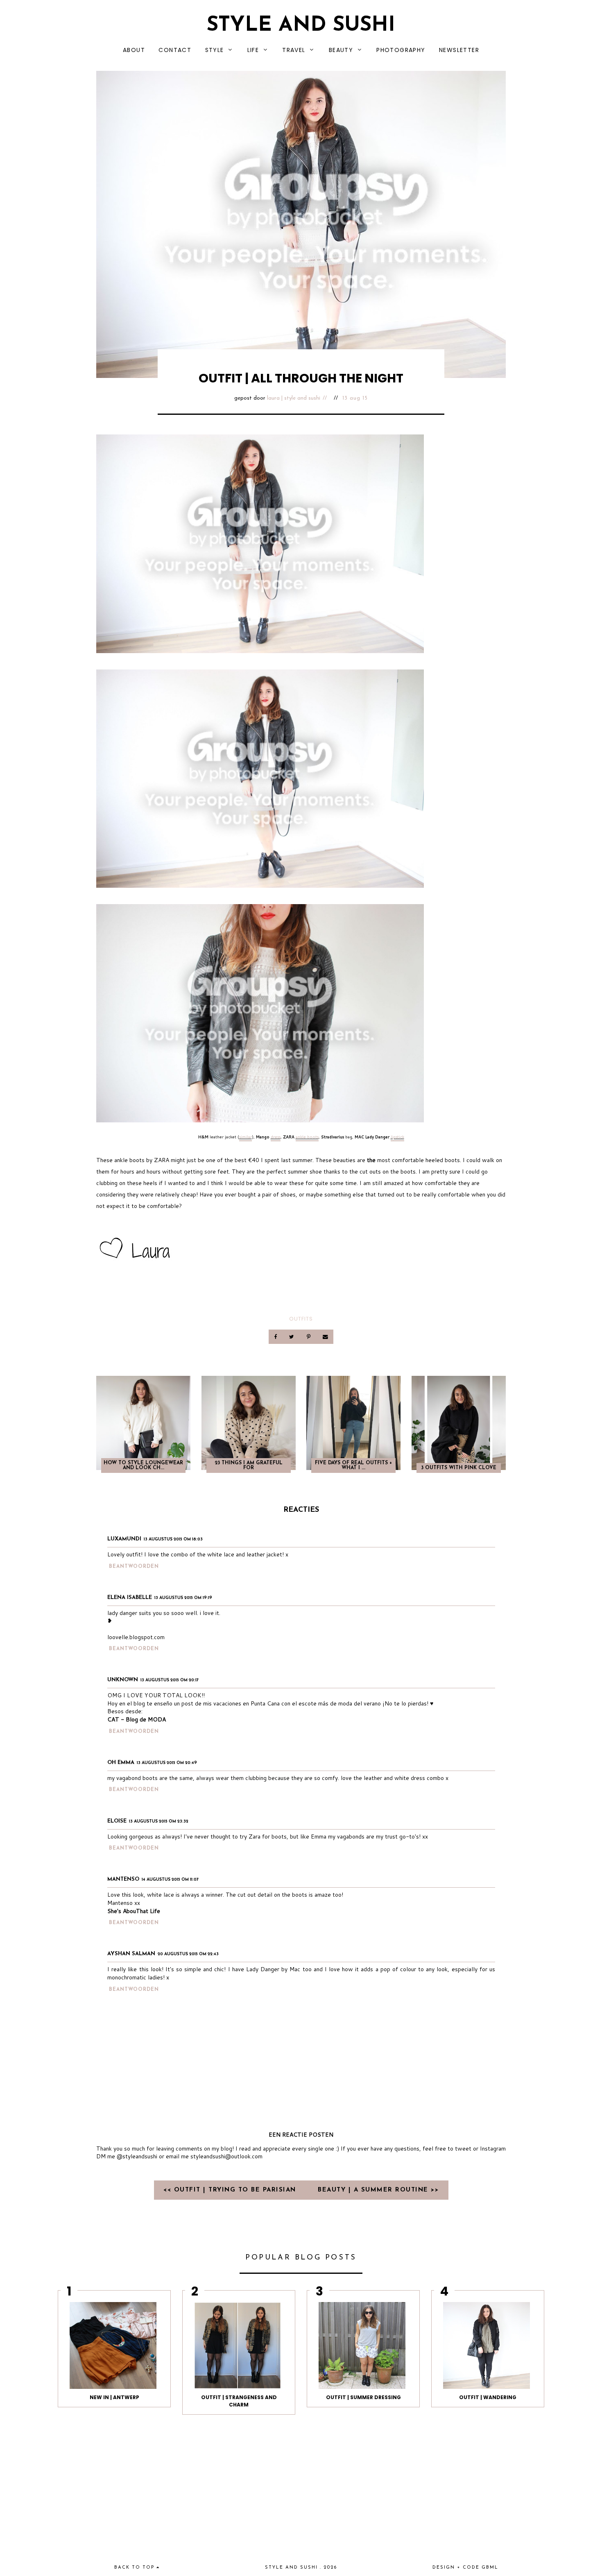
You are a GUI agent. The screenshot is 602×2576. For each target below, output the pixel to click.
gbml (490, 2568)
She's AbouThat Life (134, 1911)
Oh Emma (121, 1763)
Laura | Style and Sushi (294, 398)
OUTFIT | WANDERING (488, 2397)
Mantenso (123, 1879)
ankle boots (307, 1137)
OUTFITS (301, 1319)
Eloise (117, 1821)
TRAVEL (294, 50)
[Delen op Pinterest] (309, 1337)
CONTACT (175, 50)
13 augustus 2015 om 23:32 (159, 1822)
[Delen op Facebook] (276, 1337)
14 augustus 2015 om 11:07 (170, 1880)
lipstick (397, 1137)
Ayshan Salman (131, 1954)
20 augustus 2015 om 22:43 (188, 1954)
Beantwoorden (134, 1567)
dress (276, 1137)
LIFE (253, 50)
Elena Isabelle (130, 1598)
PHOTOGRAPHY (401, 50)
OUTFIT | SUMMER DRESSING (363, 2397)
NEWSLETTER (459, 50)
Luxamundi (124, 1539)
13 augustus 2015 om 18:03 (173, 1539)
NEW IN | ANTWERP (114, 2397)
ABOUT (134, 50)
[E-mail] (325, 1337)
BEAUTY (341, 50)
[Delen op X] (292, 1337)
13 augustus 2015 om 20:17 (170, 1680)
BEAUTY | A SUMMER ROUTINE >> (378, 2190)
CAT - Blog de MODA (137, 1719)
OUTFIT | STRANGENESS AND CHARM (239, 2401)
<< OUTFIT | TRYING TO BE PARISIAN (231, 2190)
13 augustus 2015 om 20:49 (167, 1763)
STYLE (215, 50)
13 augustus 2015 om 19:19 (183, 1598)
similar (246, 1137)
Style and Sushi (301, 26)
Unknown (123, 1680)
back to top (135, 2568)
